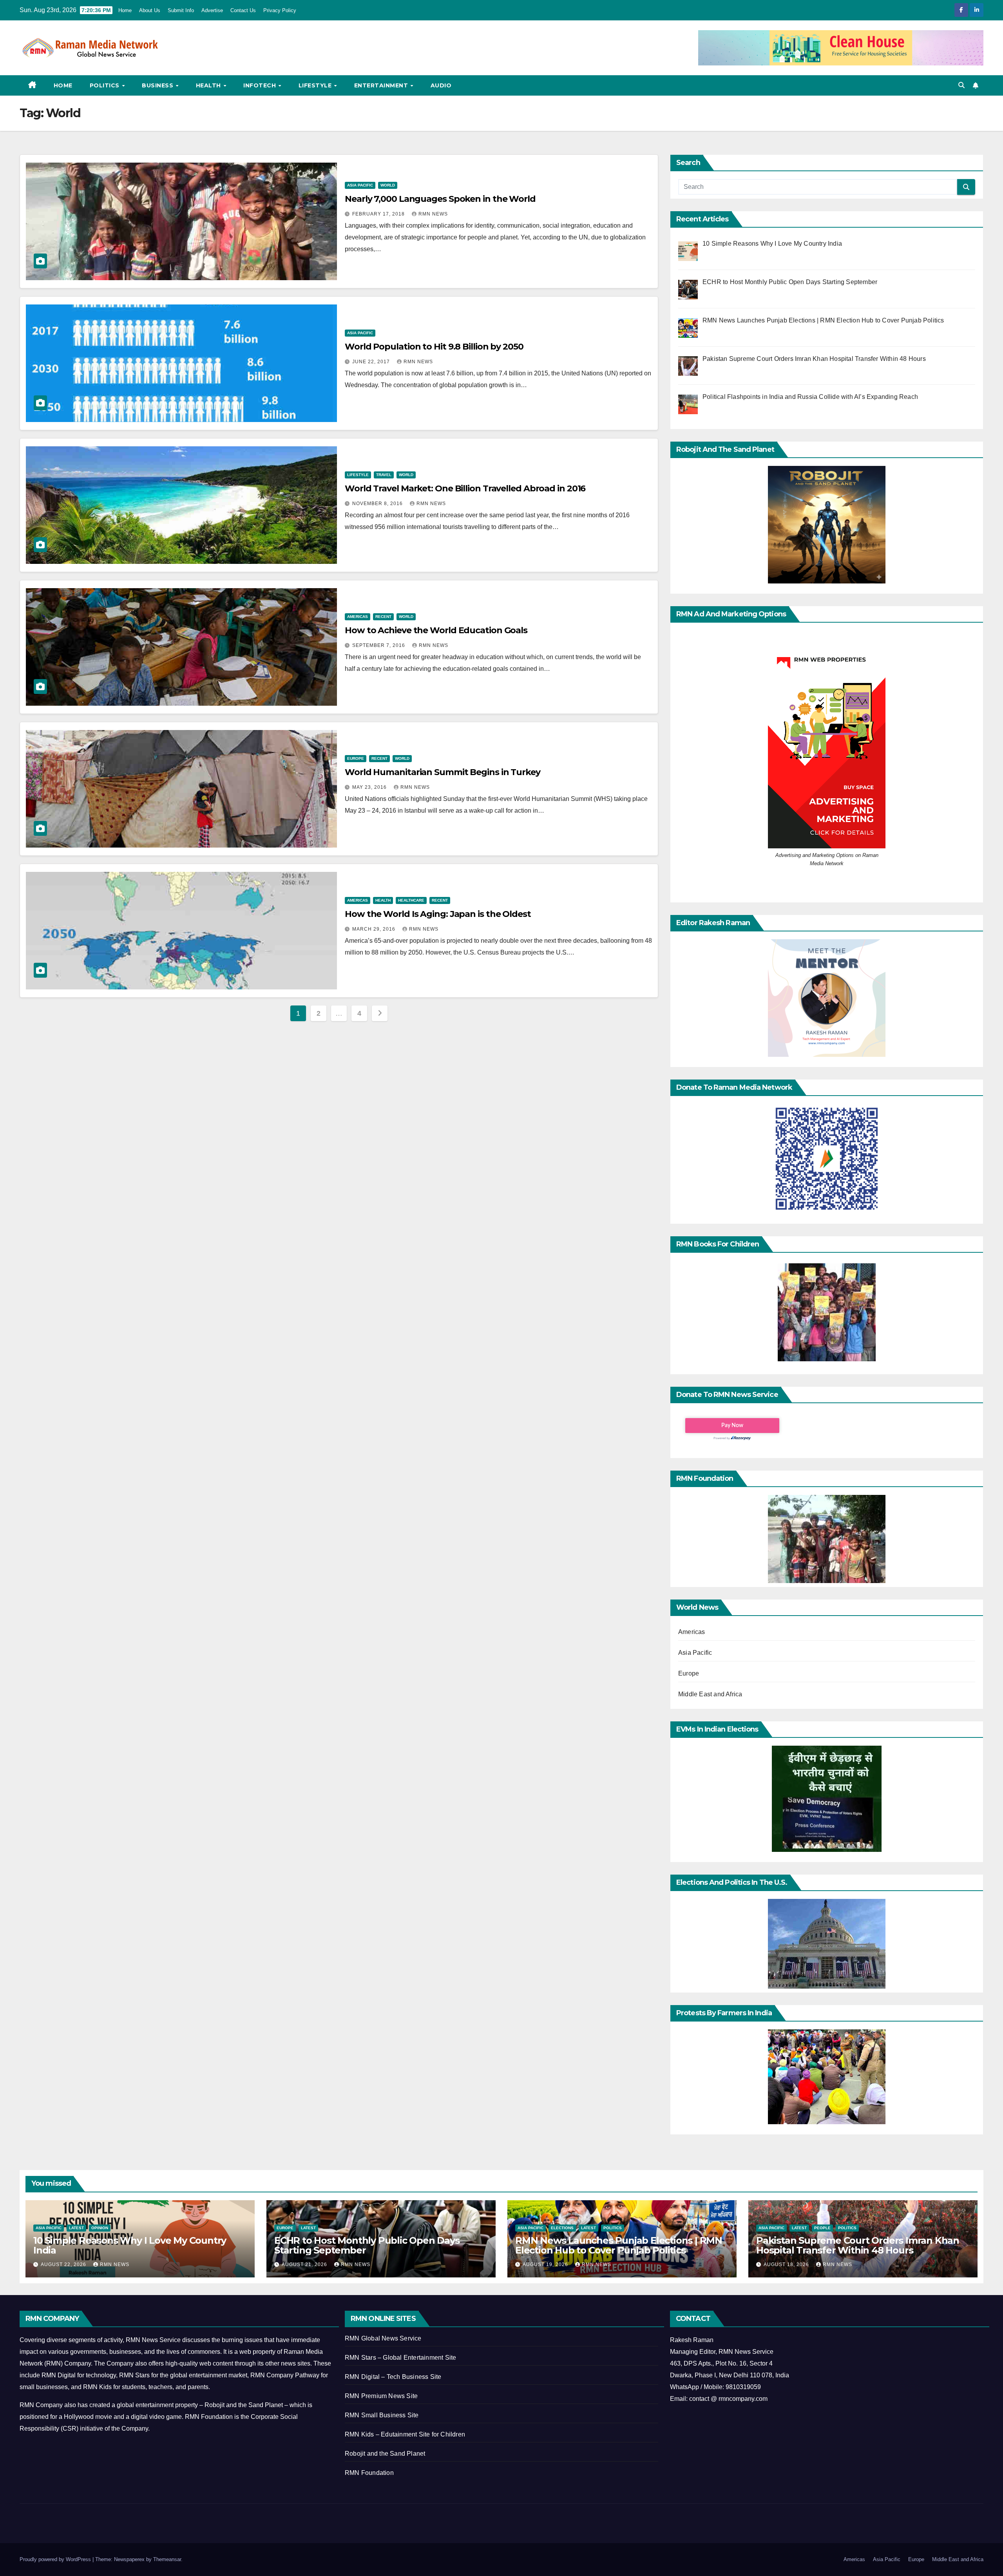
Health (209, 85)
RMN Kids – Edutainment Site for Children (405, 2434)
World (388, 185)
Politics (106, 85)
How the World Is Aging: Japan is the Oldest (438, 914)
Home (125, 10)
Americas (358, 617)
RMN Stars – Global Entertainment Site (400, 2358)
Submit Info (181, 10)
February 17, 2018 (379, 214)
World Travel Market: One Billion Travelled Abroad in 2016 (465, 488)
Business (158, 85)
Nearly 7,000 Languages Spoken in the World (440, 199)
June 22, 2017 (372, 362)
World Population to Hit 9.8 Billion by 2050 (434, 347)
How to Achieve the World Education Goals (436, 630)
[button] (961, 85)
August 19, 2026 (546, 2264)
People (822, 2228)
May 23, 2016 (370, 787)
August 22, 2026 (64, 2264)
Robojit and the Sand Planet (385, 2454)
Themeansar (167, 2559)
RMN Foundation (369, 2473)
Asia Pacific (360, 185)
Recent (383, 617)
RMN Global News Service (383, 2338)
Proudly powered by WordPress (56, 2559)
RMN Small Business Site (382, 2415)
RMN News (433, 214)
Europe (356, 758)
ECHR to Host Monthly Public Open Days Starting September (367, 2245)
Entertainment (382, 85)
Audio (441, 85)
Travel (384, 475)
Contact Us (243, 10)
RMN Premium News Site (381, 2396)
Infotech (261, 85)
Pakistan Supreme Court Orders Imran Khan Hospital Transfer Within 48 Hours (858, 2245)
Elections (562, 2228)
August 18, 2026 (787, 2264)
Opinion (100, 2228)
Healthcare (411, 900)
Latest (76, 2228)
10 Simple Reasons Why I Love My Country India (130, 2245)
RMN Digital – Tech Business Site (393, 2377)
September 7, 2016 (379, 645)
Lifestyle (316, 85)
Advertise (212, 10)
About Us (150, 10)
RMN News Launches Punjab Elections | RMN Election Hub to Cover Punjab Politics (619, 2245)
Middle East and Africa (710, 1694)
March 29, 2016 (375, 929)
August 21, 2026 (305, 2264)
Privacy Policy (280, 10)
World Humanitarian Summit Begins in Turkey (443, 772)
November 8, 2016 (378, 504)
